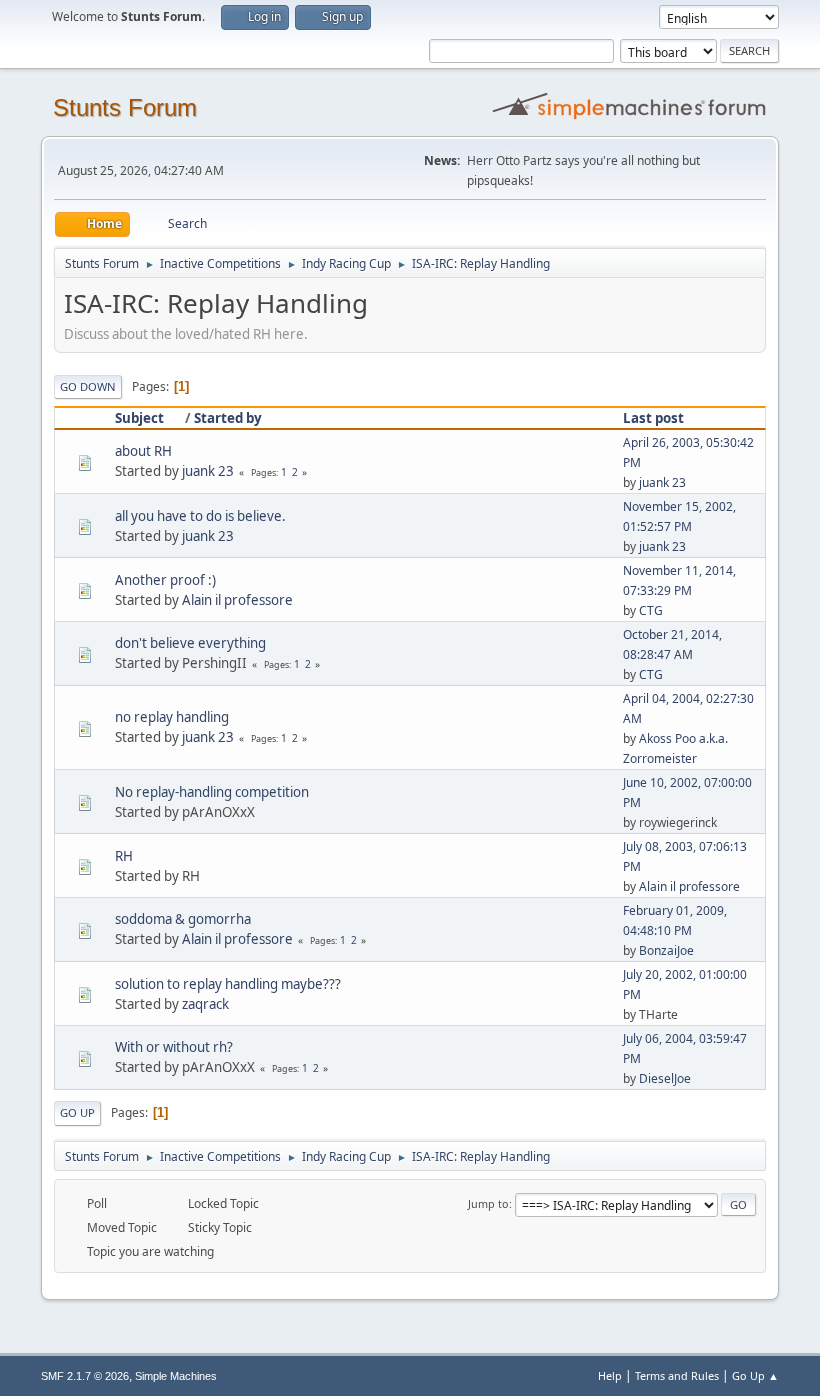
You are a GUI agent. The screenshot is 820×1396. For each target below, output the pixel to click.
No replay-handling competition (212, 792)
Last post (653, 418)
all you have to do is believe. (200, 516)
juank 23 (208, 471)
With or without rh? (174, 1047)
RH (124, 856)
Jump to (488, 1203)
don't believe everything (190, 643)
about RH (143, 451)
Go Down (88, 386)
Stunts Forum (125, 107)
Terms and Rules (677, 1375)
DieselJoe (665, 1078)
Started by (228, 418)
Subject (139, 418)
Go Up (77, 1112)
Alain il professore (237, 600)
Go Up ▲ (755, 1375)
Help (610, 1375)
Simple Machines (176, 1376)
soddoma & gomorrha (183, 919)
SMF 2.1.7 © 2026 (85, 1376)
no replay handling (172, 717)
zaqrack (205, 1004)
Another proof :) (165, 580)
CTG (651, 610)
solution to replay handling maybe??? (228, 984)
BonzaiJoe (666, 950)
